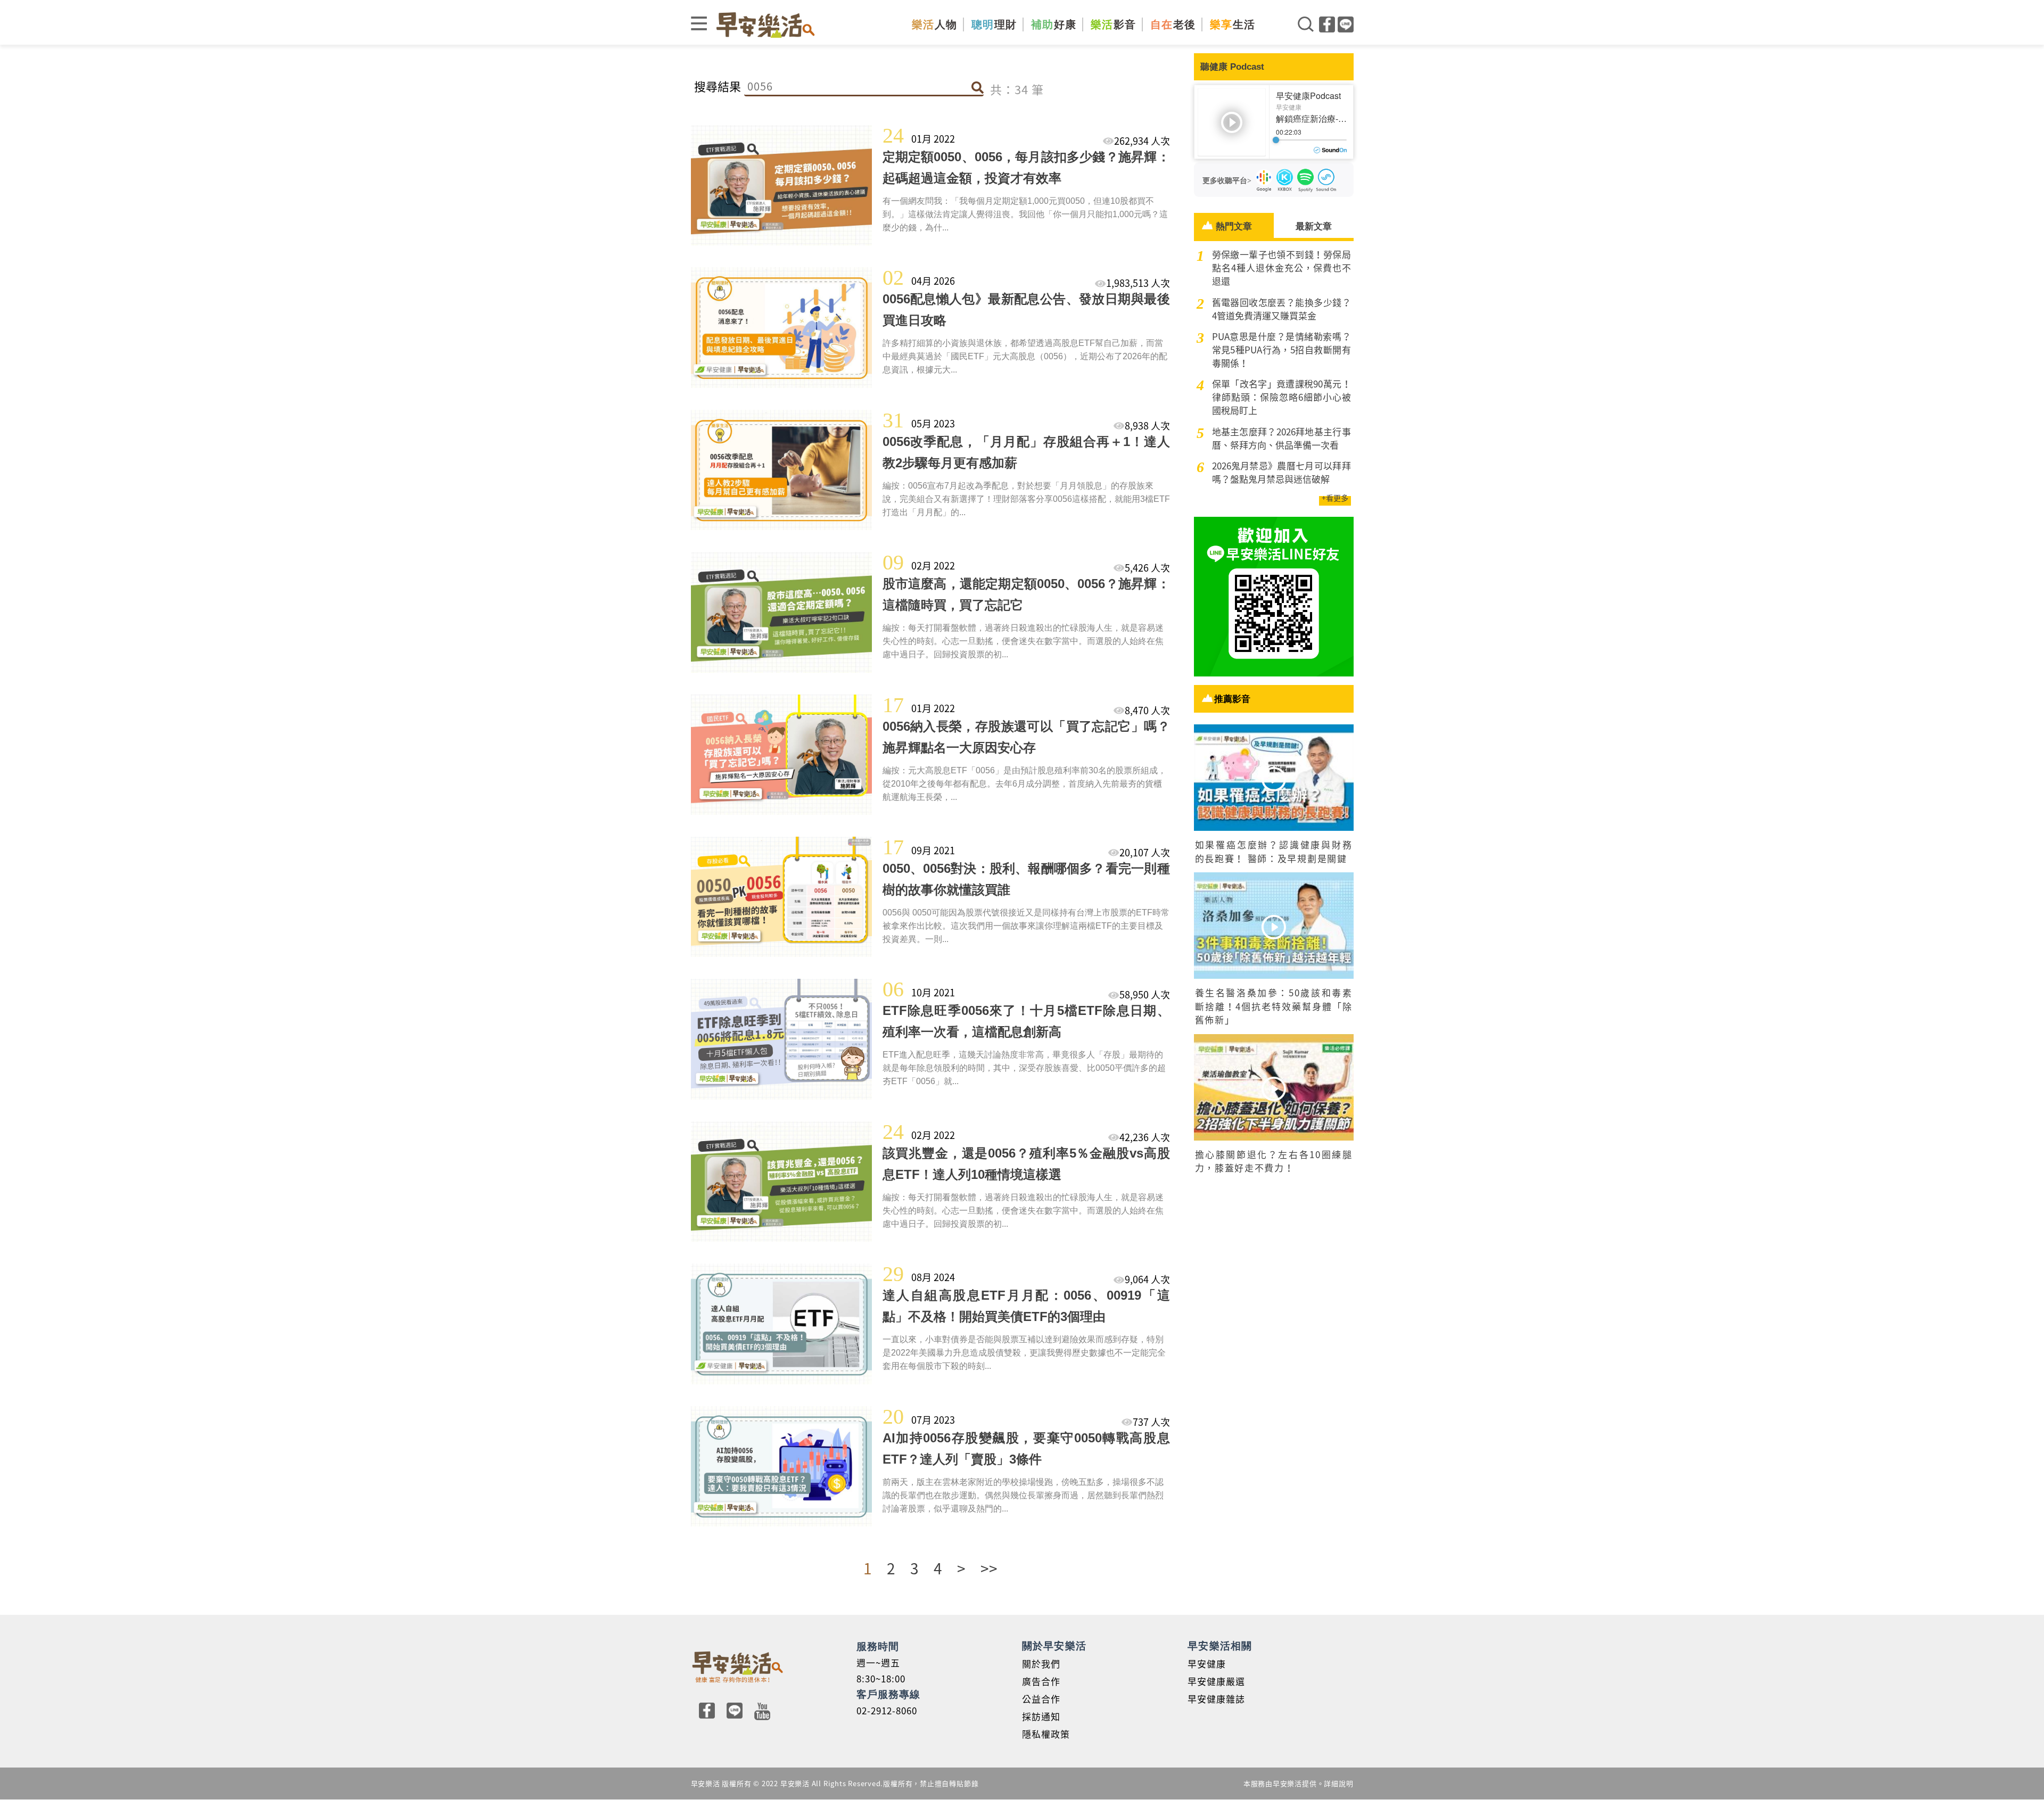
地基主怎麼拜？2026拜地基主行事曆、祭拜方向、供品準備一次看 (1281, 438)
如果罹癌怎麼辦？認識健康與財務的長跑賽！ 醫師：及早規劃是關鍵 (1274, 851)
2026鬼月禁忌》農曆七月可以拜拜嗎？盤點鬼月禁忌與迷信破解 (1281, 472)
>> (989, 1568)
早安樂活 (765, 25)
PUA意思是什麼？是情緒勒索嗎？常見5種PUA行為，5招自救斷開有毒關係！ (1281, 349)
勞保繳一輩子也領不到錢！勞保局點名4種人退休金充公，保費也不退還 (1281, 267)
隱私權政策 (1046, 1734)
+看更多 (1335, 498)
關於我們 (1041, 1663)
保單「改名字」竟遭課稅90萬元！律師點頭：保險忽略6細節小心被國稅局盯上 (1281, 397)
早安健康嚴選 (1216, 1681)
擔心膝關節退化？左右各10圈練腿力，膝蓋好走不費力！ (1274, 1161)
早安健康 (1207, 1663)
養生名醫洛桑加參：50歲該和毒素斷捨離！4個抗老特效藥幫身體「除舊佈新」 (1274, 1006)
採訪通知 (1041, 1716)
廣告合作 (1041, 1681)
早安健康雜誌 (1216, 1699)
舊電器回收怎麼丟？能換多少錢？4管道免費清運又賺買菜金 (1281, 309)
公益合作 (1041, 1699)
